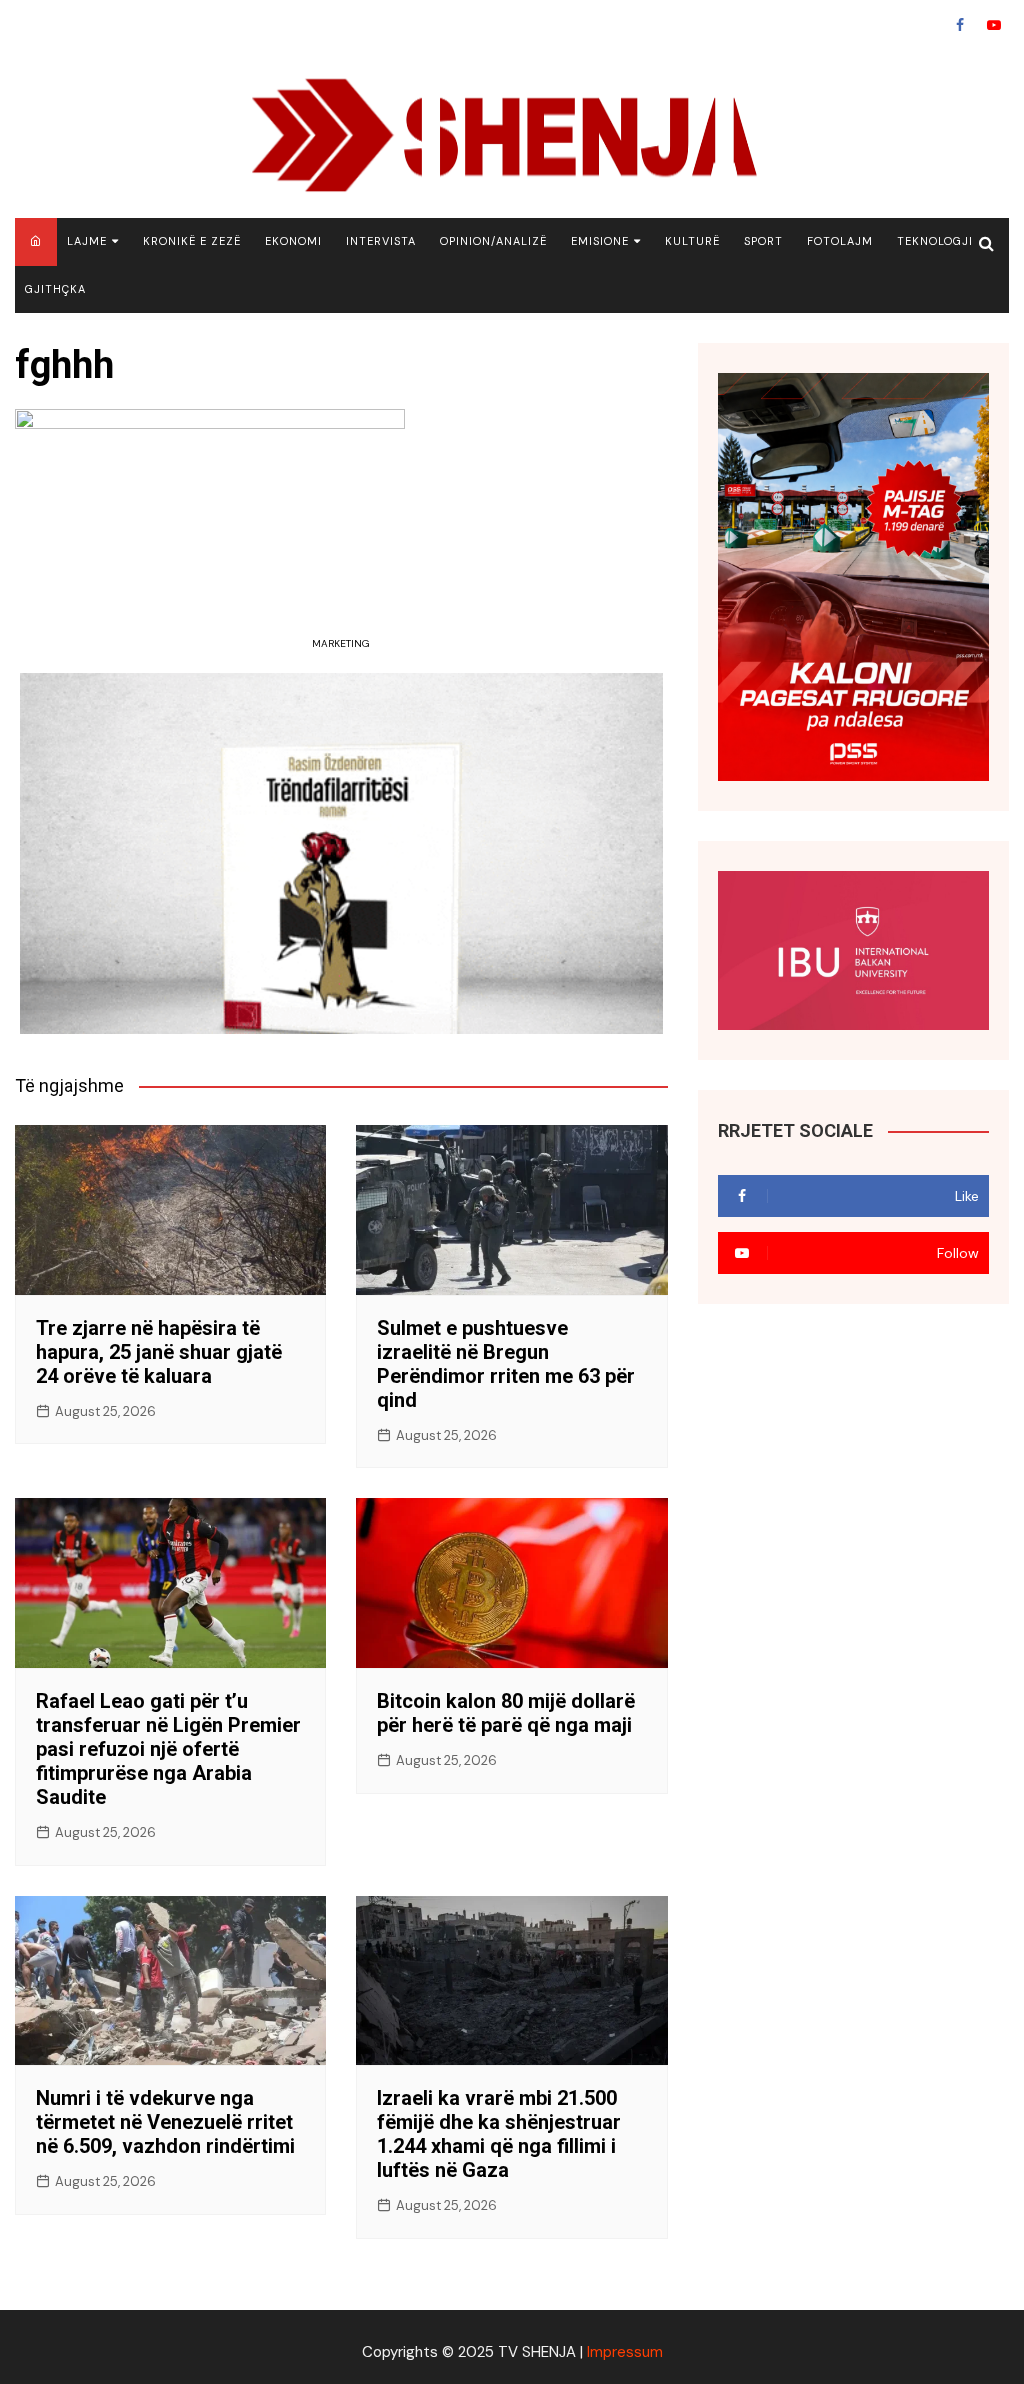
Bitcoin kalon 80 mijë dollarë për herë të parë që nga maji (506, 1713)
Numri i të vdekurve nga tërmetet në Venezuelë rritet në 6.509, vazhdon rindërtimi (165, 2122)
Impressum (625, 2352)
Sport (763, 241)
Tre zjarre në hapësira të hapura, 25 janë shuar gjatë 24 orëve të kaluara (159, 1352)
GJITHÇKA (55, 289)
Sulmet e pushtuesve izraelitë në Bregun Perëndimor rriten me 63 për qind (506, 1364)
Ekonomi (293, 241)
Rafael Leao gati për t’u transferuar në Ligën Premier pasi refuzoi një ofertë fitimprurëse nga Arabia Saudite (168, 1749)
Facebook (960, 25)
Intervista (381, 241)
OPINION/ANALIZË (493, 241)
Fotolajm (840, 241)
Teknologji (935, 241)
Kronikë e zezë (192, 241)
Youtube (994, 25)
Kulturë (692, 241)
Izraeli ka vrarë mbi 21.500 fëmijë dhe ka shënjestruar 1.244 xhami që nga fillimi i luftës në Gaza (499, 2134)
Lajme (87, 241)
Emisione (600, 241)
